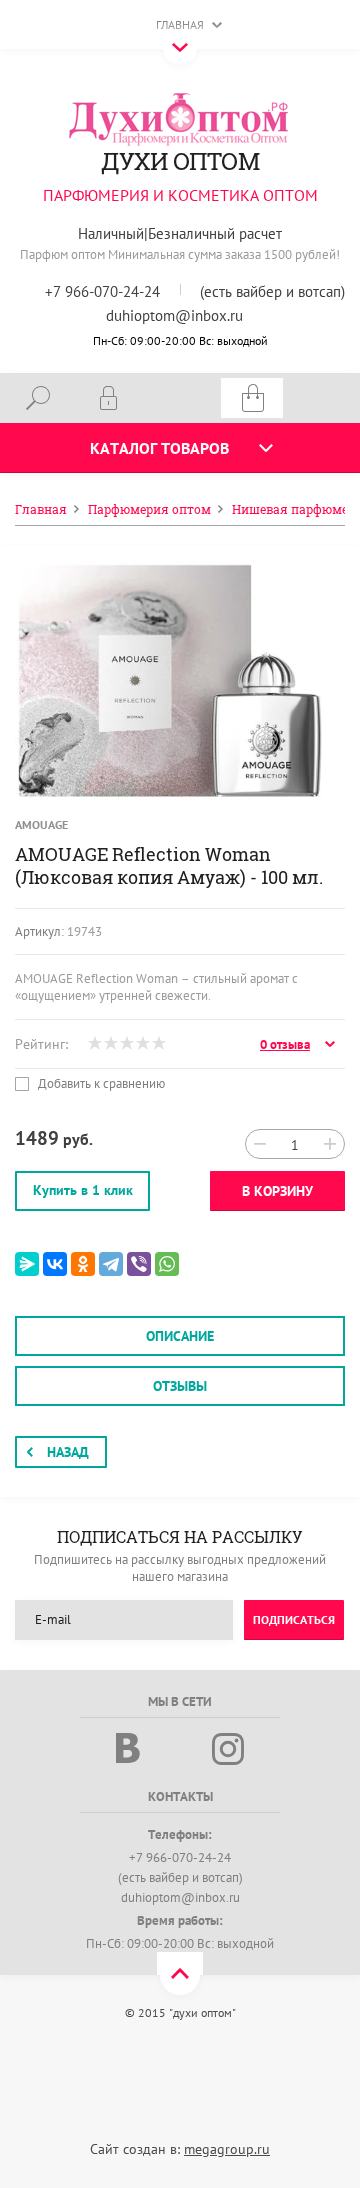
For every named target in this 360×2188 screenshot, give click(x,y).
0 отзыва (285, 1045)
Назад (68, 1452)
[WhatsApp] (167, 1264)
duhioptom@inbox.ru (174, 315)
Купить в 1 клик (83, 1190)
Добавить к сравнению (100, 1084)
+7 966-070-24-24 (102, 291)
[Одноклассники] (83, 1264)
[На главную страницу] (180, 118)
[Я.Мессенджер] (27, 1264)
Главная (180, 24)
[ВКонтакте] (55, 1264)
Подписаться (294, 1619)
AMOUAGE (41, 824)
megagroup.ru (227, 2149)
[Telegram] (111, 1264)
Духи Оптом (180, 161)
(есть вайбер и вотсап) (272, 291)
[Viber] (139, 1264)
